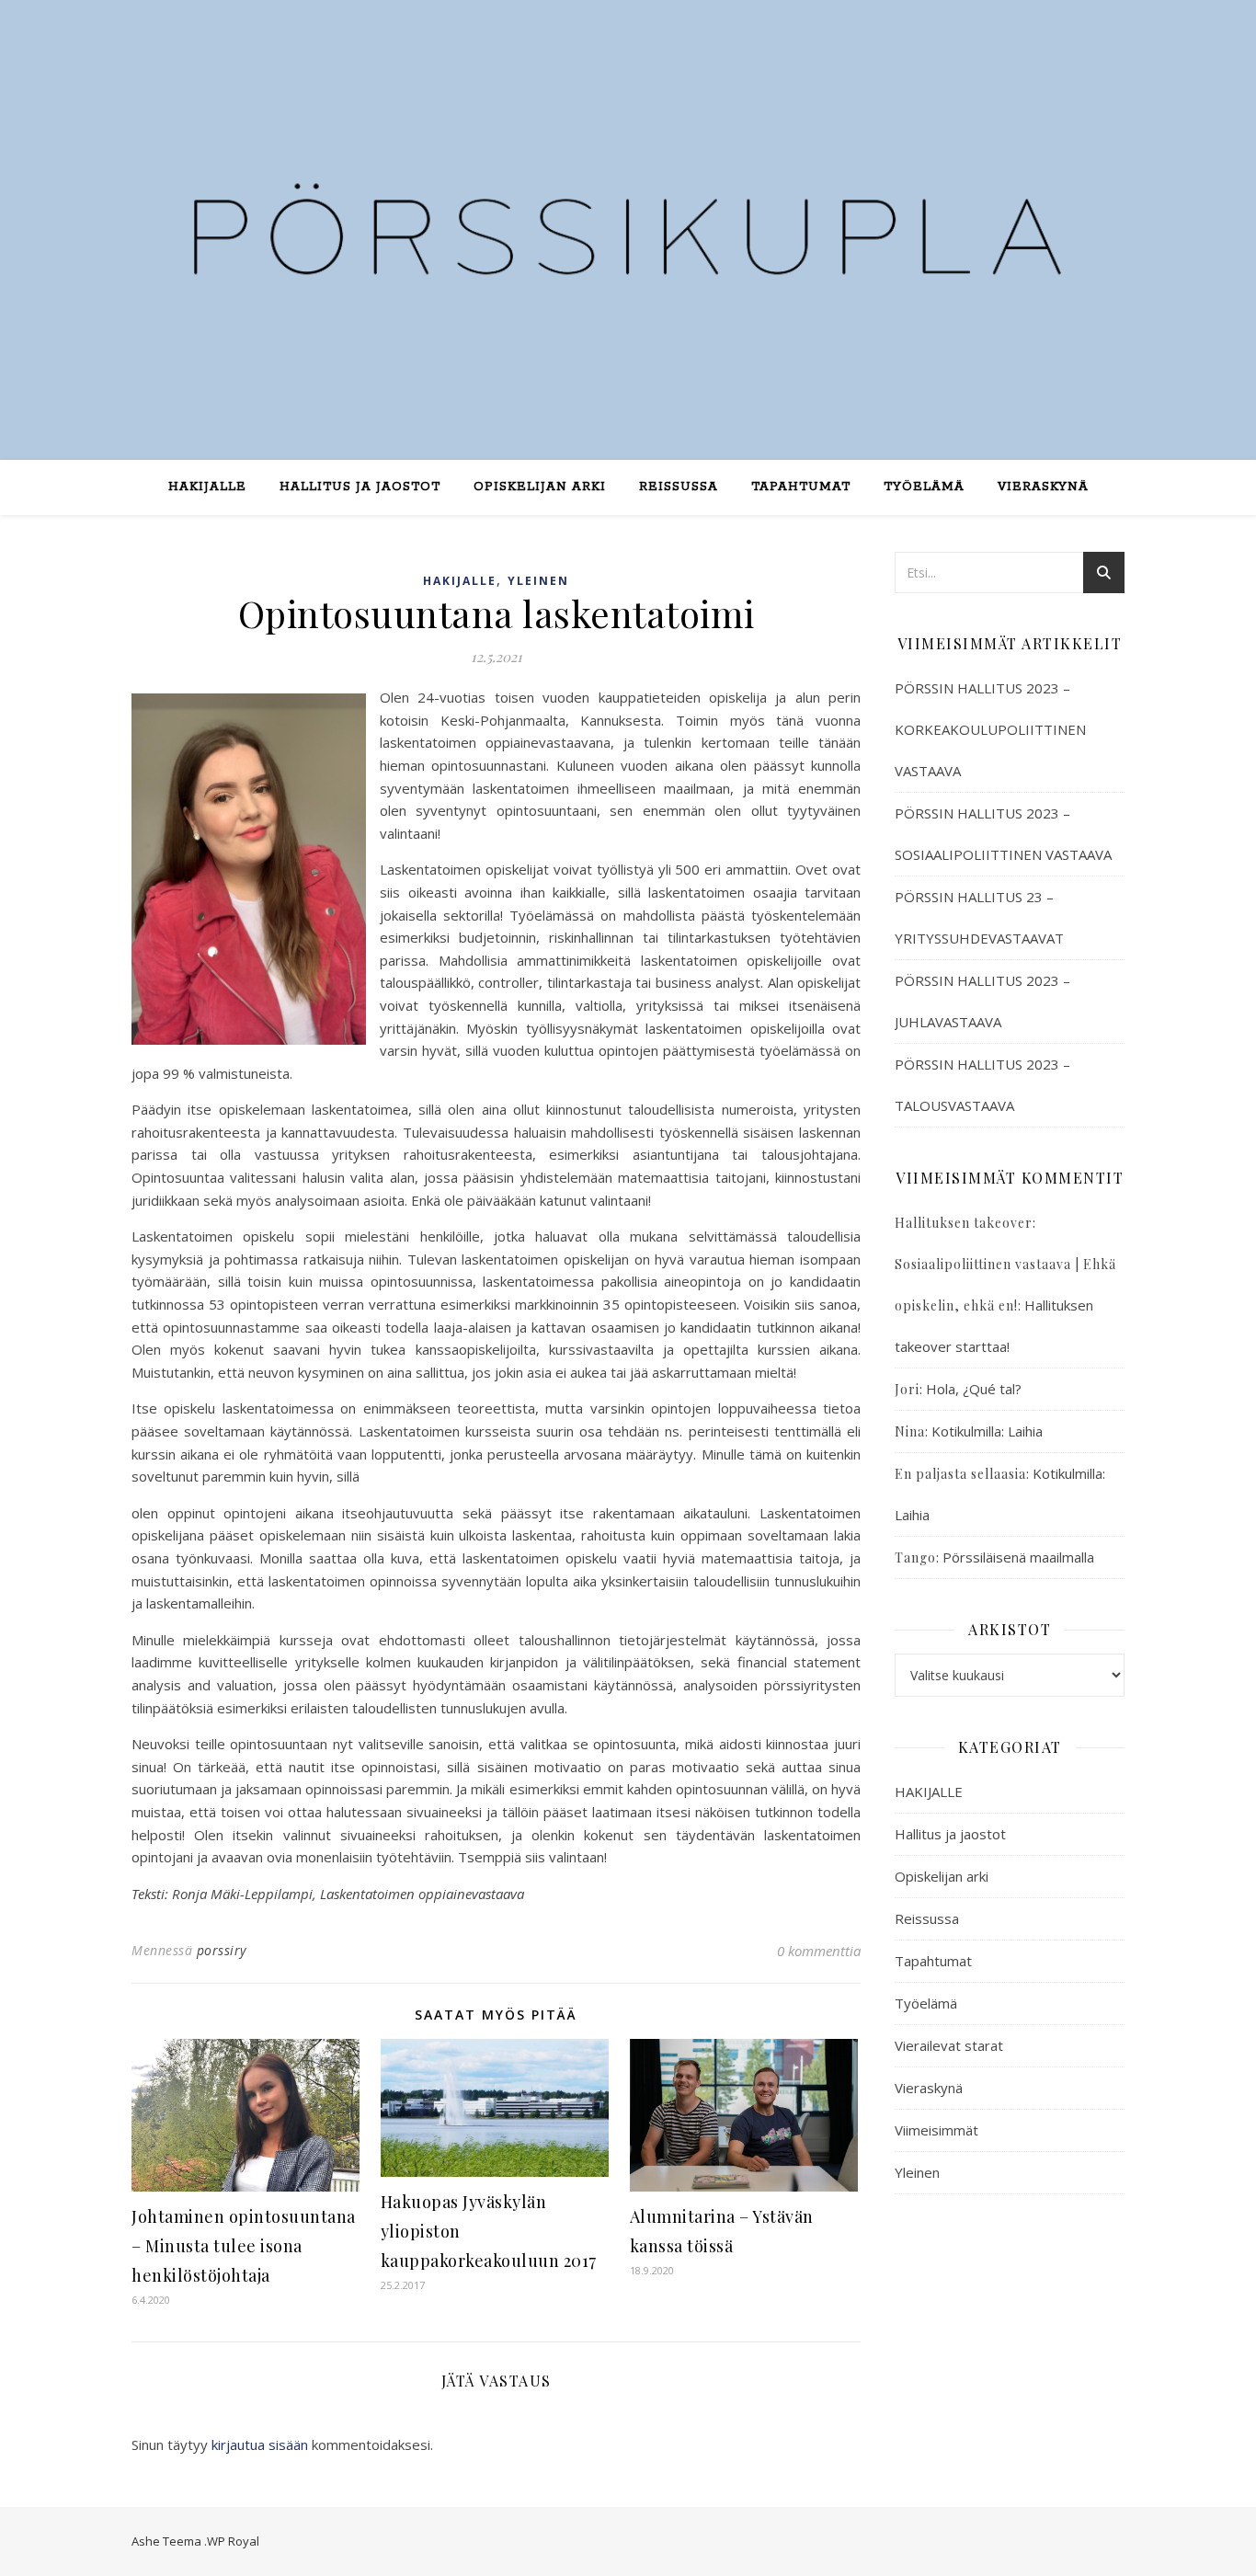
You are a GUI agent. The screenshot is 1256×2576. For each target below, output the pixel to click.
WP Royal (233, 2541)
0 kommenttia (819, 1951)
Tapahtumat (801, 487)
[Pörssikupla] (628, 219)
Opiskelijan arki (540, 487)
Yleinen (538, 581)
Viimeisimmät (936, 2130)
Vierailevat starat (949, 2045)
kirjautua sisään (260, 2444)
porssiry (222, 1950)
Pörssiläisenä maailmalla (1018, 1557)
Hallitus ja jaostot (360, 487)
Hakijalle (207, 487)
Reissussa (679, 487)
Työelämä (924, 487)
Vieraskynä (1043, 487)
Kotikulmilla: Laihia (987, 1431)
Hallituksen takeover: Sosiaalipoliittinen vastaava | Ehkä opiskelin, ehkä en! (1005, 1264)
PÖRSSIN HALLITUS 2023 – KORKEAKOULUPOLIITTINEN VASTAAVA (990, 729)
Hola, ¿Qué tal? (974, 1389)
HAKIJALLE (460, 581)
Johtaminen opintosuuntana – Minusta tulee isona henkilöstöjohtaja (244, 2246)
